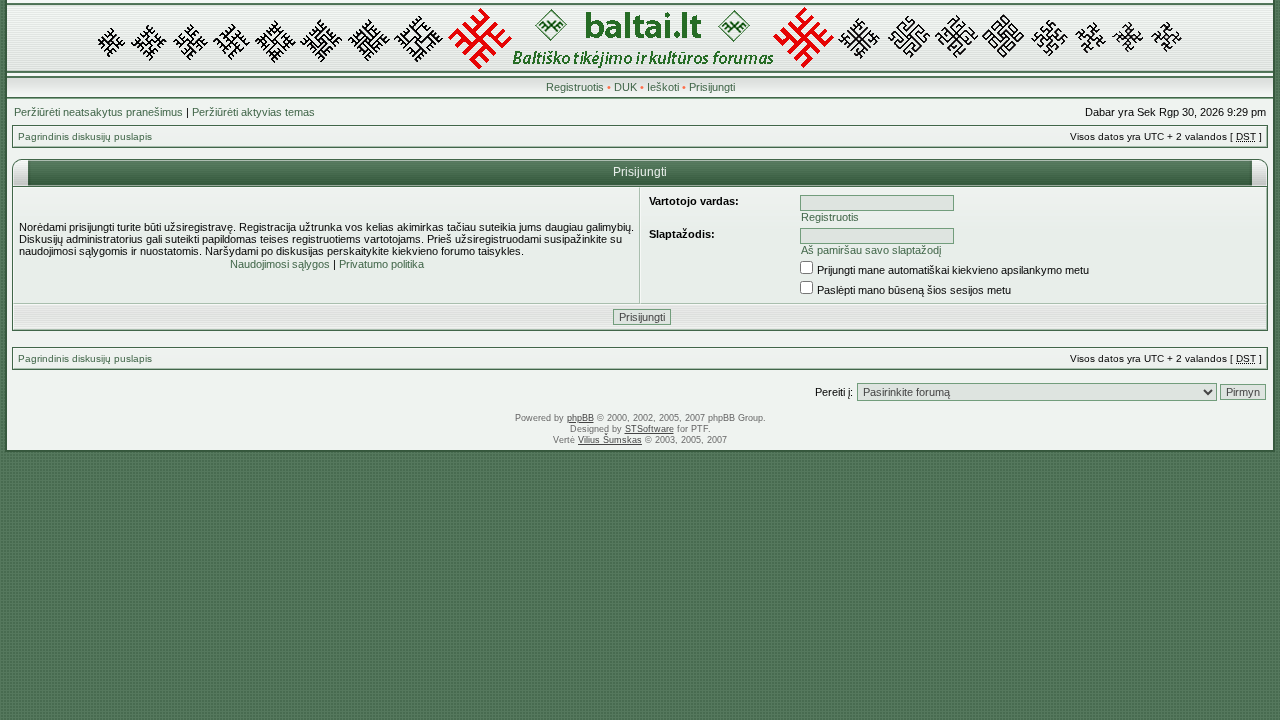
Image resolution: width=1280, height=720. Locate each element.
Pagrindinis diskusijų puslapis (85, 136)
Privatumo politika (381, 264)
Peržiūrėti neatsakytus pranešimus (98, 112)
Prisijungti (712, 87)
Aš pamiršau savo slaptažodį (871, 250)
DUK (625, 87)
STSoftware (649, 429)
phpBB (580, 418)
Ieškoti (663, 87)
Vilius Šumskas (610, 440)
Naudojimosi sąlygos (280, 264)
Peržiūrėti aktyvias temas (253, 112)
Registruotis (575, 87)
